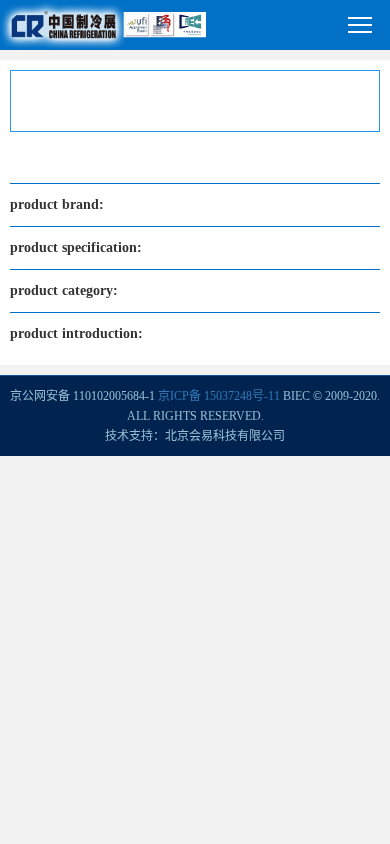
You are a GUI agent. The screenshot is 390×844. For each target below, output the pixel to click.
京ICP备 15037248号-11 (219, 396)
